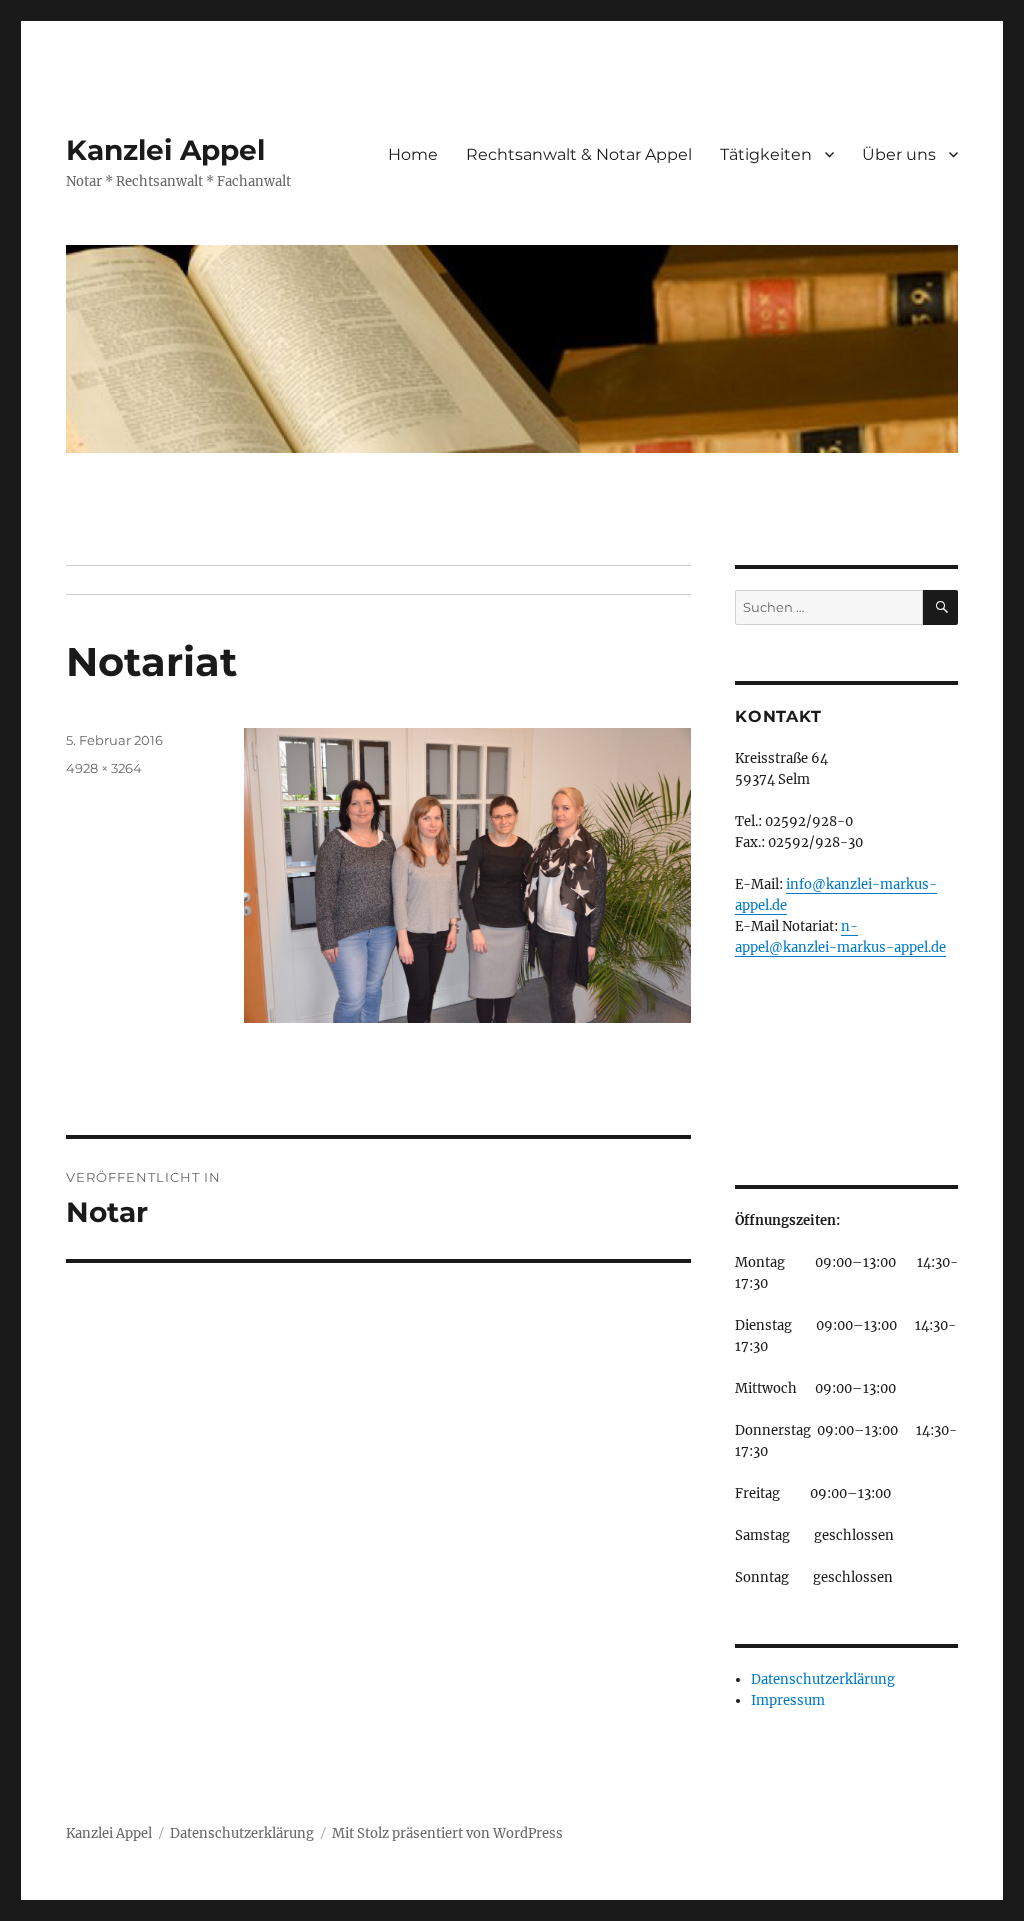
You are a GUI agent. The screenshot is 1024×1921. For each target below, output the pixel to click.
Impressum (788, 1700)
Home (413, 154)
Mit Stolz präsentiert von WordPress (447, 1833)
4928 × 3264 (104, 768)
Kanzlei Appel (165, 150)
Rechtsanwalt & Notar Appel (579, 154)
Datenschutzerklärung (823, 1679)
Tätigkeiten (766, 154)
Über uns (899, 154)
